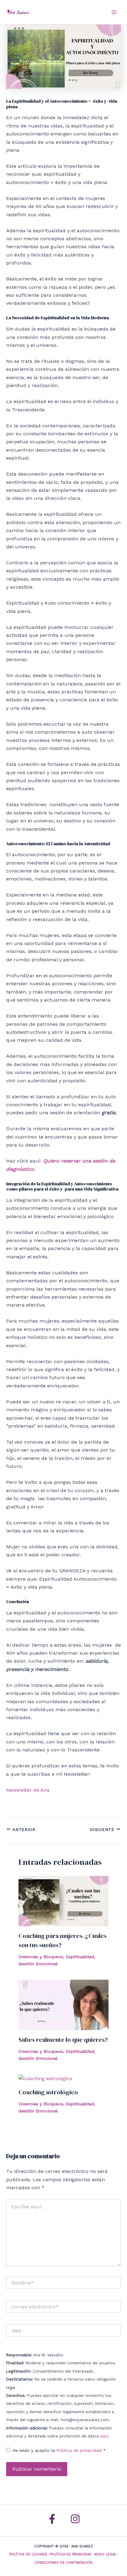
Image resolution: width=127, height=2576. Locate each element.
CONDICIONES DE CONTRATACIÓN (63, 2563)
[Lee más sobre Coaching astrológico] (45, 2078)
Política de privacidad (80, 2450)
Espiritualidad (80, 1957)
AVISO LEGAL (105, 2554)
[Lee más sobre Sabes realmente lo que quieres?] (63, 2004)
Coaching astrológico (48, 2092)
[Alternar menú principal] (114, 12)
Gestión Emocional (38, 1964)
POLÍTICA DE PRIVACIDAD (71, 2554)
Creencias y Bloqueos (41, 1957)
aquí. (105, 2436)
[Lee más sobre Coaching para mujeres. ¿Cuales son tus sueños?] (63, 1901)
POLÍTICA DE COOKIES (28, 2554)
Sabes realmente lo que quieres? (63, 2040)
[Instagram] (75, 2519)
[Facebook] (52, 2519)
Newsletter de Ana (28, 1790)
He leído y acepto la (59, 2450)
